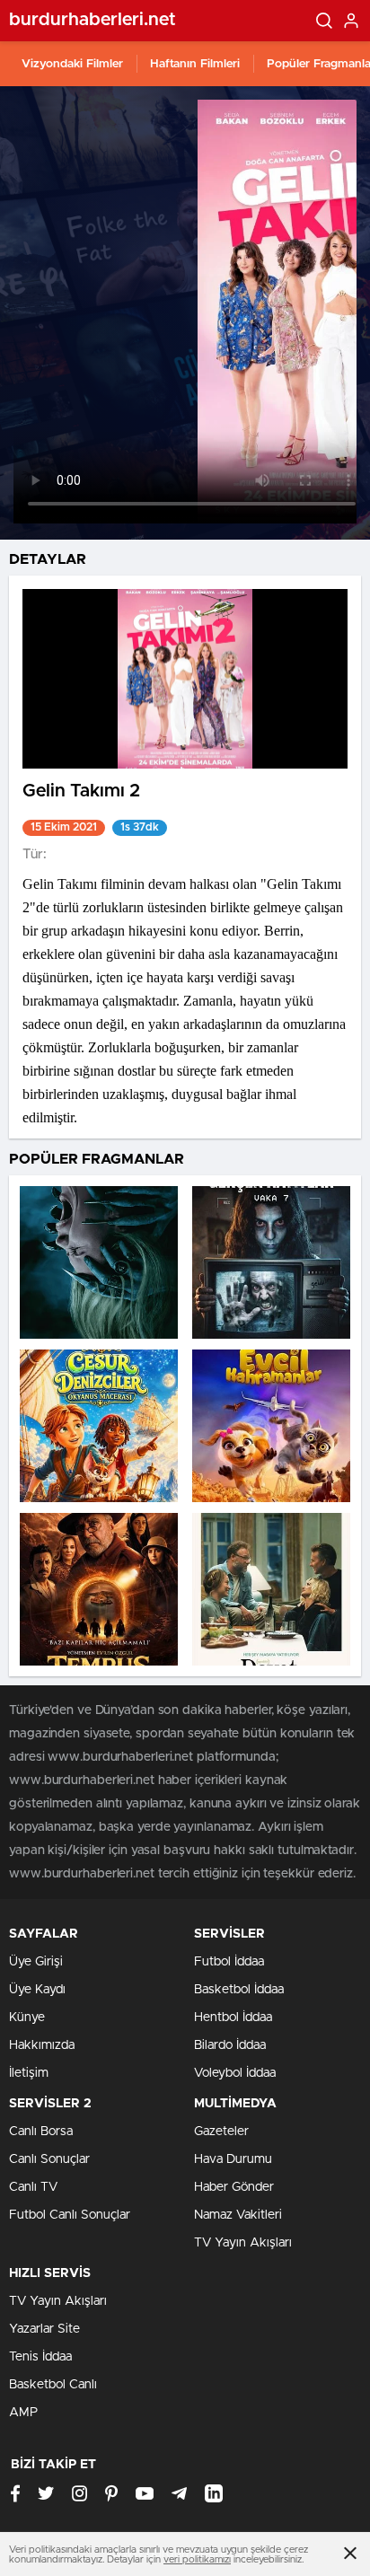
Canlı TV (33, 2187)
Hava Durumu (233, 2159)
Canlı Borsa (41, 2132)
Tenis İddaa (40, 2357)
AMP (23, 2413)
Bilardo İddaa (230, 2045)
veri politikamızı (197, 2559)
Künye (27, 2018)
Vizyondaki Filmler (72, 64)
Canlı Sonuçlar (49, 2159)
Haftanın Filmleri (195, 64)
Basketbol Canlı (53, 2385)
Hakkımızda (42, 2045)
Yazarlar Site (44, 2329)
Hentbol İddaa (233, 2018)
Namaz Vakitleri (238, 2215)
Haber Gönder (234, 2187)
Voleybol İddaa (235, 2073)
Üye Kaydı (37, 1990)
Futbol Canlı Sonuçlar (70, 2215)
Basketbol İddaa (239, 1990)
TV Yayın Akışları (243, 2243)
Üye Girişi (36, 1962)
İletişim (29, 2073)
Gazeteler (221, 2132)
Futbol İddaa (229, 1962)
